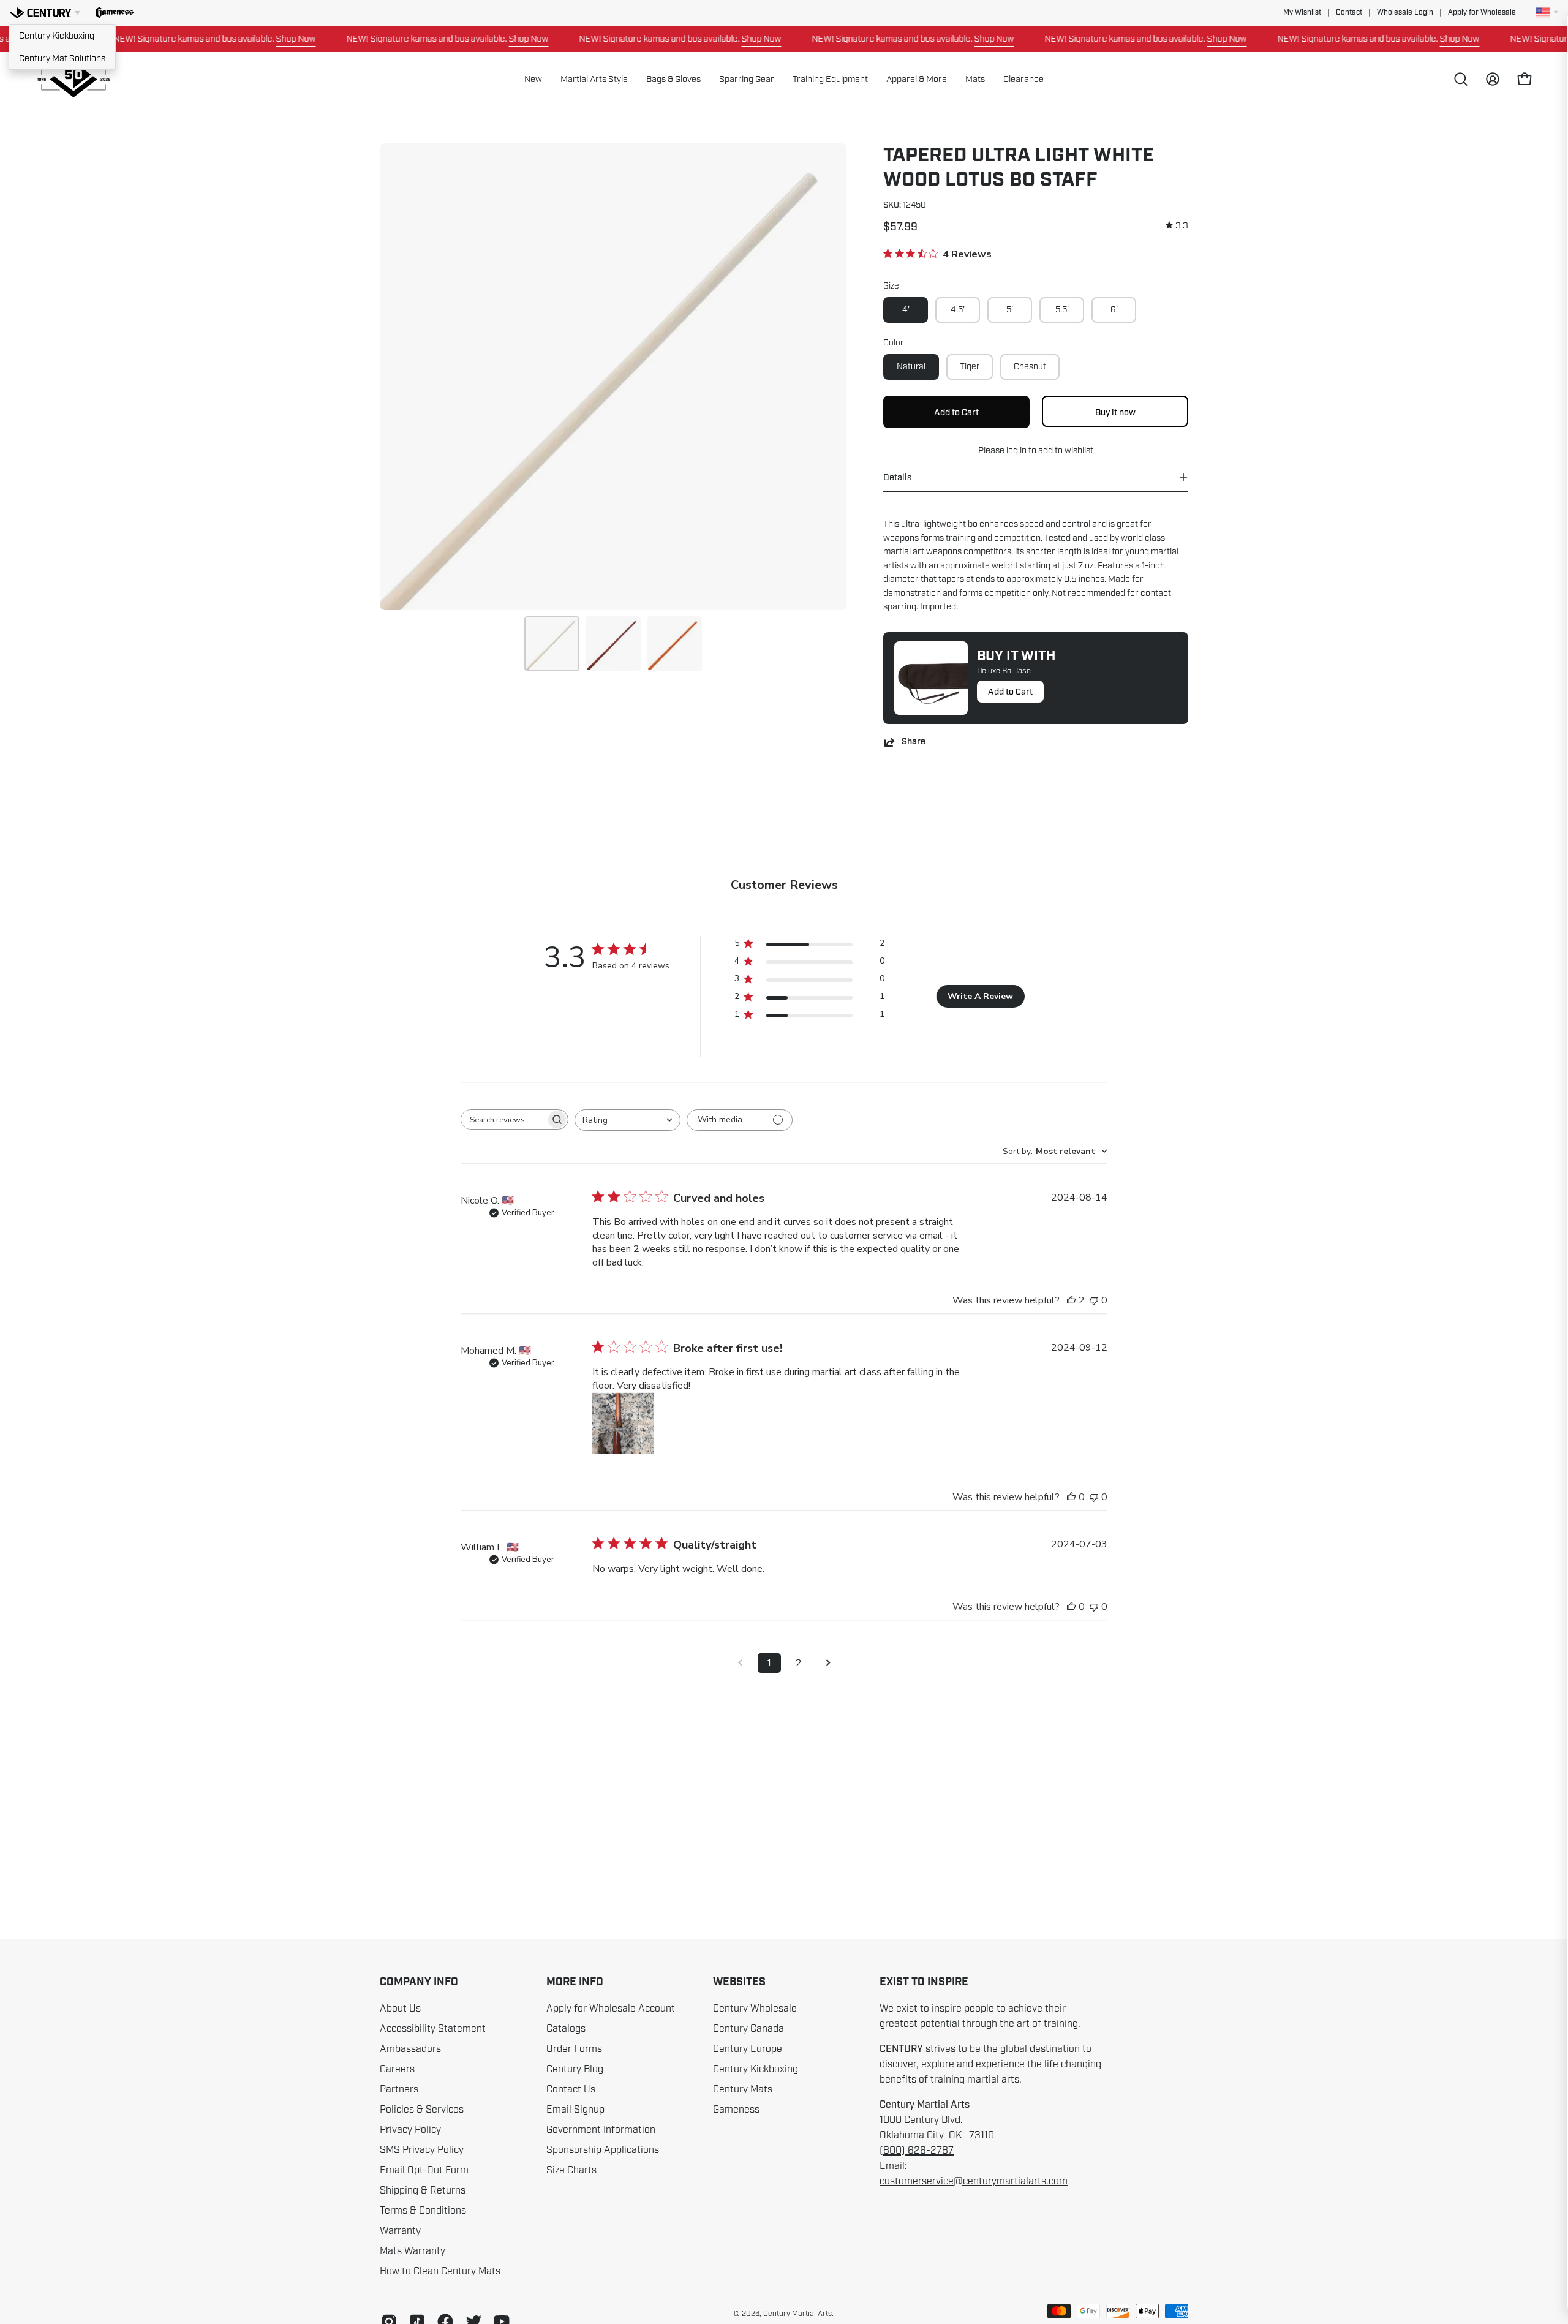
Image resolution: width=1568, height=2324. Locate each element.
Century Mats (743, 2089)
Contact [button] (1349, 13)
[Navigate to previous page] (740, 1663)
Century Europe (748, 2049)
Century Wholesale (755, 2009)
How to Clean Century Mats (440, 2271)
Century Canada (748, 2029)
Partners (399, 2089)
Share (914, 742)
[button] (115, 13)
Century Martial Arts (797, 2314)
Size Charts (571, 2170)
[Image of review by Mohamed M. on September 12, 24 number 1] (623, 1424)
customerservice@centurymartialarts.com (974, 2181)
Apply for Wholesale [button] (1482, 13)
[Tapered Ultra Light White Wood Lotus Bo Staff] (552, 644)
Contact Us (571, 2089)
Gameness (736, 2110)
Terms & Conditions (423, 2211)
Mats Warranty (413, 2251)
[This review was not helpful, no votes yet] (1094, 1300)
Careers (397, 2069)
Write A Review (980, 996)
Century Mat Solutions (62, 58)
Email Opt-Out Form (424, 2170)
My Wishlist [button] (1302, 13)
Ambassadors (410, 2049)
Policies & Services (422, 2110)
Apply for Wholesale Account (611, 2009)
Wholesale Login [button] (1405, 13)
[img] (1177, 226)
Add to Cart (1010, 692)
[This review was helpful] (1071, 1300)
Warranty (400, 2231)
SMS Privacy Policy (422, 2150)
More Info (575, 1982)
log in (1016, 450)
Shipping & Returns (423, 2190)
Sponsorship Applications (603, 2150)
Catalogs (566, 2029)
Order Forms (574, 2049)
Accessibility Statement (433, 2029)
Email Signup (575, 2110)
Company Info (419, 1982)
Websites (739, 1982)
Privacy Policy (410, 2130)
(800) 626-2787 (917, 2151)
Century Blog (575, 2069)
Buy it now (1115, 412)
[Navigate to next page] (828, 1663)
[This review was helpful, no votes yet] (1071, 1497)
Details (897, 477)
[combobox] (628, 1120)
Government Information (601, 2130)
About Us (400, 2009)
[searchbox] (503, 1119)
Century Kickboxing (57, 36)
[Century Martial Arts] (73, 79)
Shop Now (250, 39)
